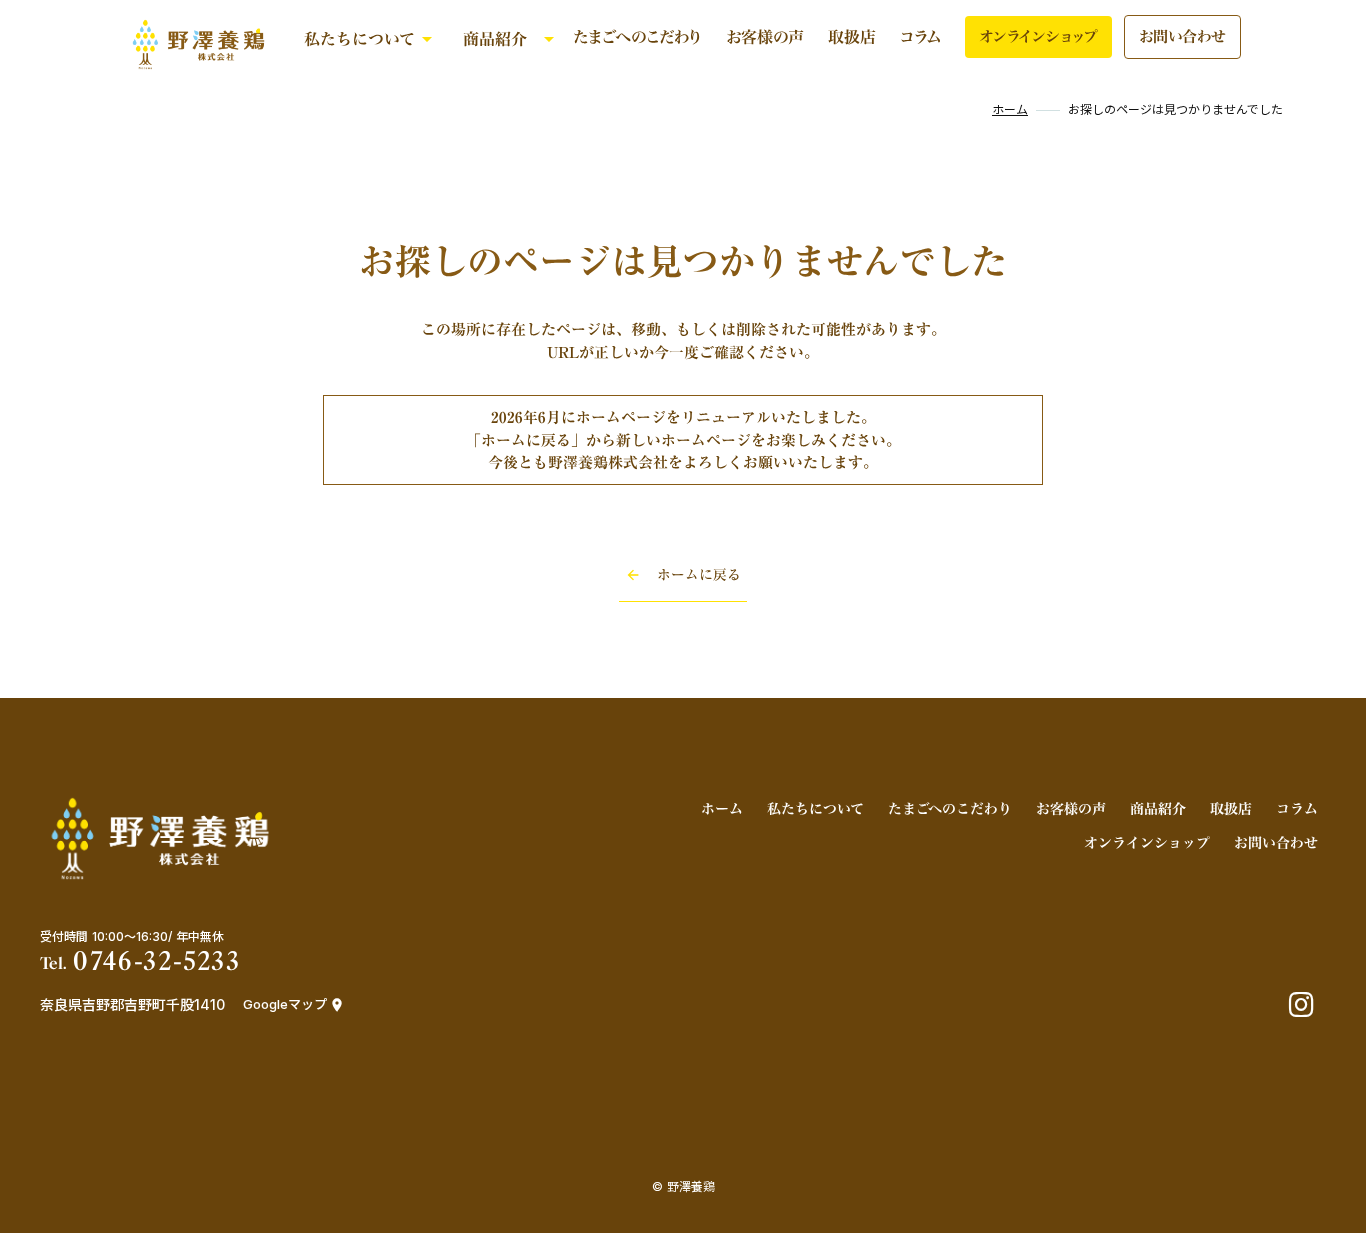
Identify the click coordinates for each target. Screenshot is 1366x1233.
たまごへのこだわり (637, 37)
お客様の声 (765, 37)
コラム (920, 37)
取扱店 (852, 37)
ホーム (1010, 110)
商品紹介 (495, 39)
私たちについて (359, 39)
